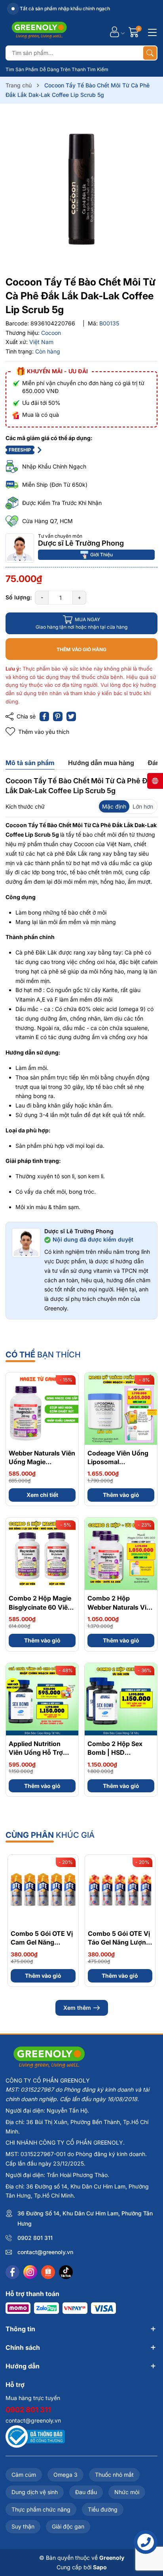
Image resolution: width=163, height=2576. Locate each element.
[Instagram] (30, 2272)
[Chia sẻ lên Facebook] (44, 716)
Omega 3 (65, 2475)
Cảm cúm (24, 2475)
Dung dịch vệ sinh (35, 2492)
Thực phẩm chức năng (41, 2509)
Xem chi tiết (42, 1495)
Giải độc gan (68, 2526)
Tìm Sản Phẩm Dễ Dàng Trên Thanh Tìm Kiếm (57, 69)
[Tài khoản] (115, 32)
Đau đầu (86, 2492)
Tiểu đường (103, 2509)
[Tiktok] (66, 2272)
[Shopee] (48, 2272)
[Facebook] (12, 2272)
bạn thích (43, 1355)
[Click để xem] (81, 191)
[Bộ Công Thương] (35, 2436)
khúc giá (50, 1835)
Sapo (100, 2567)
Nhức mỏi (127, 2492)
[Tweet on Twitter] (71, 716)
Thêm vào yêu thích (44, 732)
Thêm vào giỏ (121, 1495)
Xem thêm (77, 2008)
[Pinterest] (58, 716)
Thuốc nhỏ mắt (114, 2475)
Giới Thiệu (101, 555)
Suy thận (23, 2526)
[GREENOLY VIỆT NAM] (39, 32)
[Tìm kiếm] (150, 53)
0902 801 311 (35, 2238)
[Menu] (151, 32)
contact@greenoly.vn (45, 2252)
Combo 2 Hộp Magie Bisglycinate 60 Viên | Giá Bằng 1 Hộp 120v (42, 1607)
